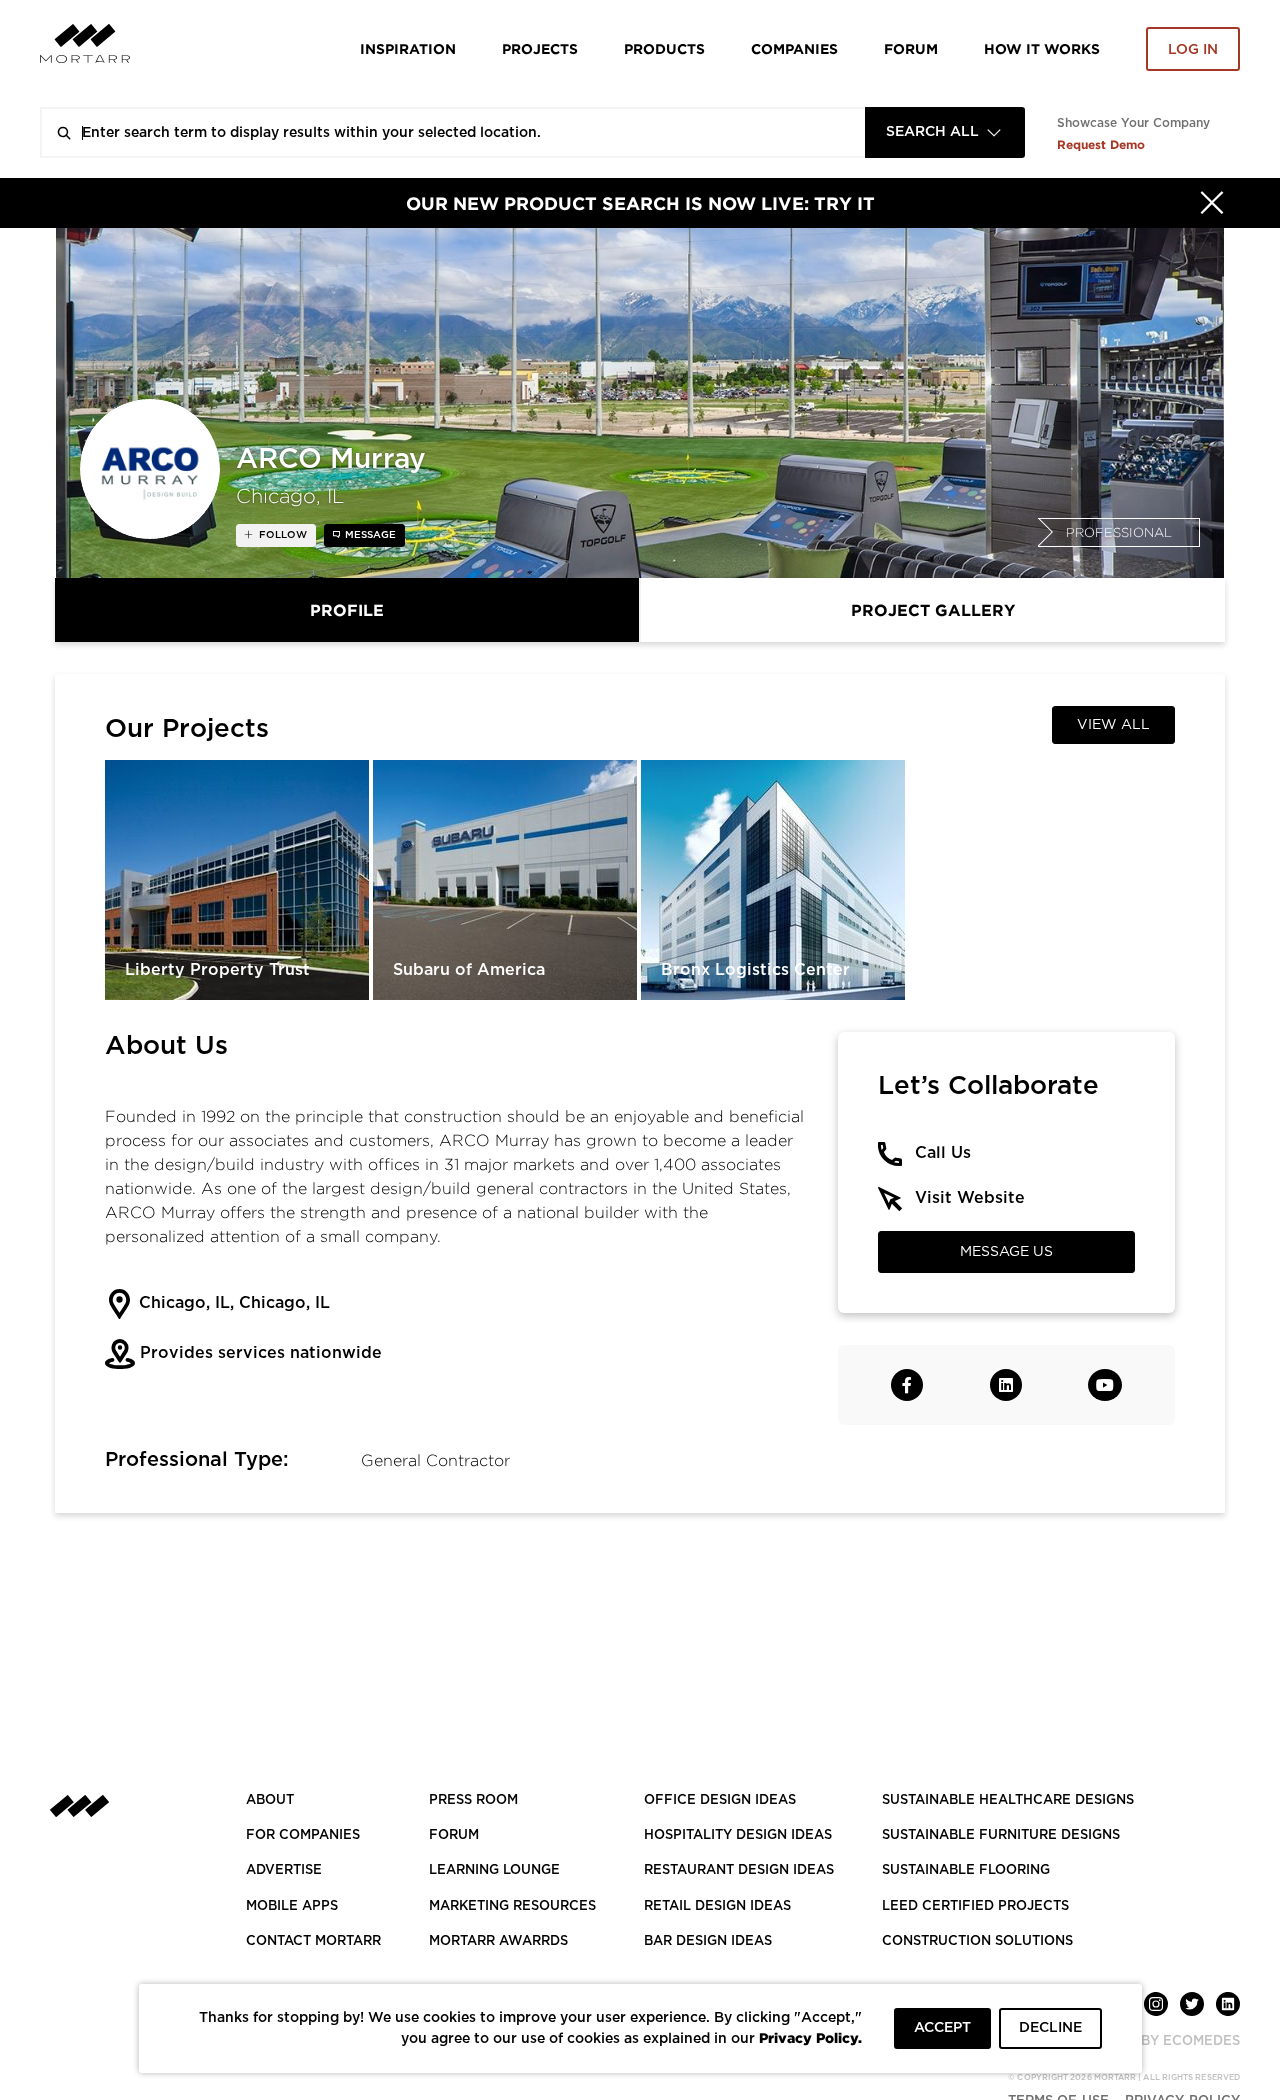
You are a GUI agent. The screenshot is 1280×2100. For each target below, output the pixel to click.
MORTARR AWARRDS (498, 1941)
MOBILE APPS (292, 1906)
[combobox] (945, 132)
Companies (794, 48)
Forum (911, 48)
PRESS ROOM (473, 1800)
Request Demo (1101, 144)
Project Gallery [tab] (933, 610)
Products (664, 48)
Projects (540, 48)
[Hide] (1212, 203)
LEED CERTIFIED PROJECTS (975, 1906)
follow (281, 535)
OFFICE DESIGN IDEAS (720, 1800)
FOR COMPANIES (303, 1835)
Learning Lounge (494, 1870)
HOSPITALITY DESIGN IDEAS (738, 1835)
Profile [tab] (347, 610)
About (270, 1800)
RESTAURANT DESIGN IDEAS (739, 1870)
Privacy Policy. (810, 2037)
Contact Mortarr (313, 1941)
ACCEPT (942, 2028)
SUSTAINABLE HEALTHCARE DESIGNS (1008, 1800)
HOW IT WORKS (1042, 48)
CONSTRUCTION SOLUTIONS (977, 1941)
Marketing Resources (512, 1906)
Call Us (943, 1153)
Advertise (284, 1870)
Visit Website (970, 1198)
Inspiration (408, 48)
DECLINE (1050, 2028)
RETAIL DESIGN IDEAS (717, 1906)
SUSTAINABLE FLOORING (966, 1870)
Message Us (1006, 1252)
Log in (1193, 50)
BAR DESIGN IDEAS (708, 1941)
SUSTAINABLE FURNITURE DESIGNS (1001, 1835)
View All (1113, 725)
